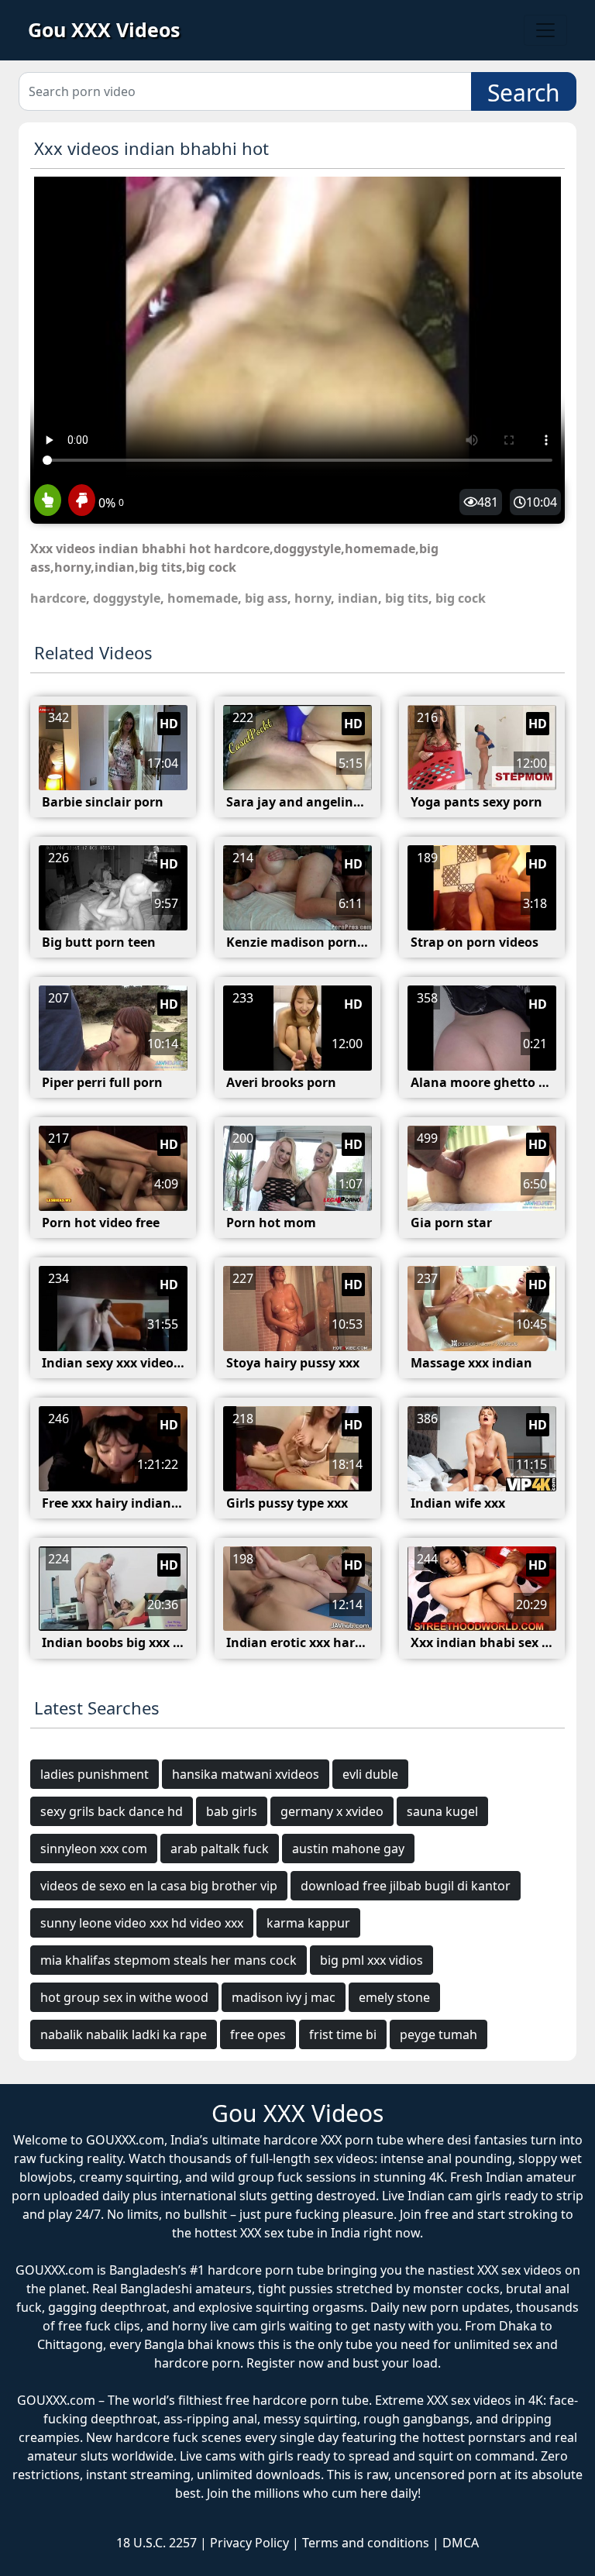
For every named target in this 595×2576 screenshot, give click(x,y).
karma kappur (308, 1923)
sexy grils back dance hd (112, 1811)
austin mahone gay (348, 1849)
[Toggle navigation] (545, 30)
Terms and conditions (366, 2543)
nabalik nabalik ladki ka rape (124, 2034)
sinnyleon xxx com (94, 1849)
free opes (258, 2034)
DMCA (461, 2543)
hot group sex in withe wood (124, 1997)
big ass (266, 598)
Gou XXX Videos (104, 29)
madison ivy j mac (284, 1997)
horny (313, 598)
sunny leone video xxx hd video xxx (142, 1923)
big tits (407, 598)
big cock (461, 598)
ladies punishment (95, 1774)
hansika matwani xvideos (246, 1774)
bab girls (232, 1811)
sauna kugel (442, 1811)
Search (524, 93)
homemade (203, 598)
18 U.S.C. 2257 (156, 2543)
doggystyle (127, 598)
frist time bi (343, 2034)
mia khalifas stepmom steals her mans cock (169, 1960)
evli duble (370, 1774)
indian (358, 598)
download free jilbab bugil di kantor (406, 1886)
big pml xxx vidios (371, 1960)
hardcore (58, 598)
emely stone (394, 1997)
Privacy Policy (249, 2543)
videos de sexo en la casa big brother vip (159, 1886)
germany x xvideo (332, 1811)
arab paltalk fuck (220, 1849)
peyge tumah (439, 2034)
